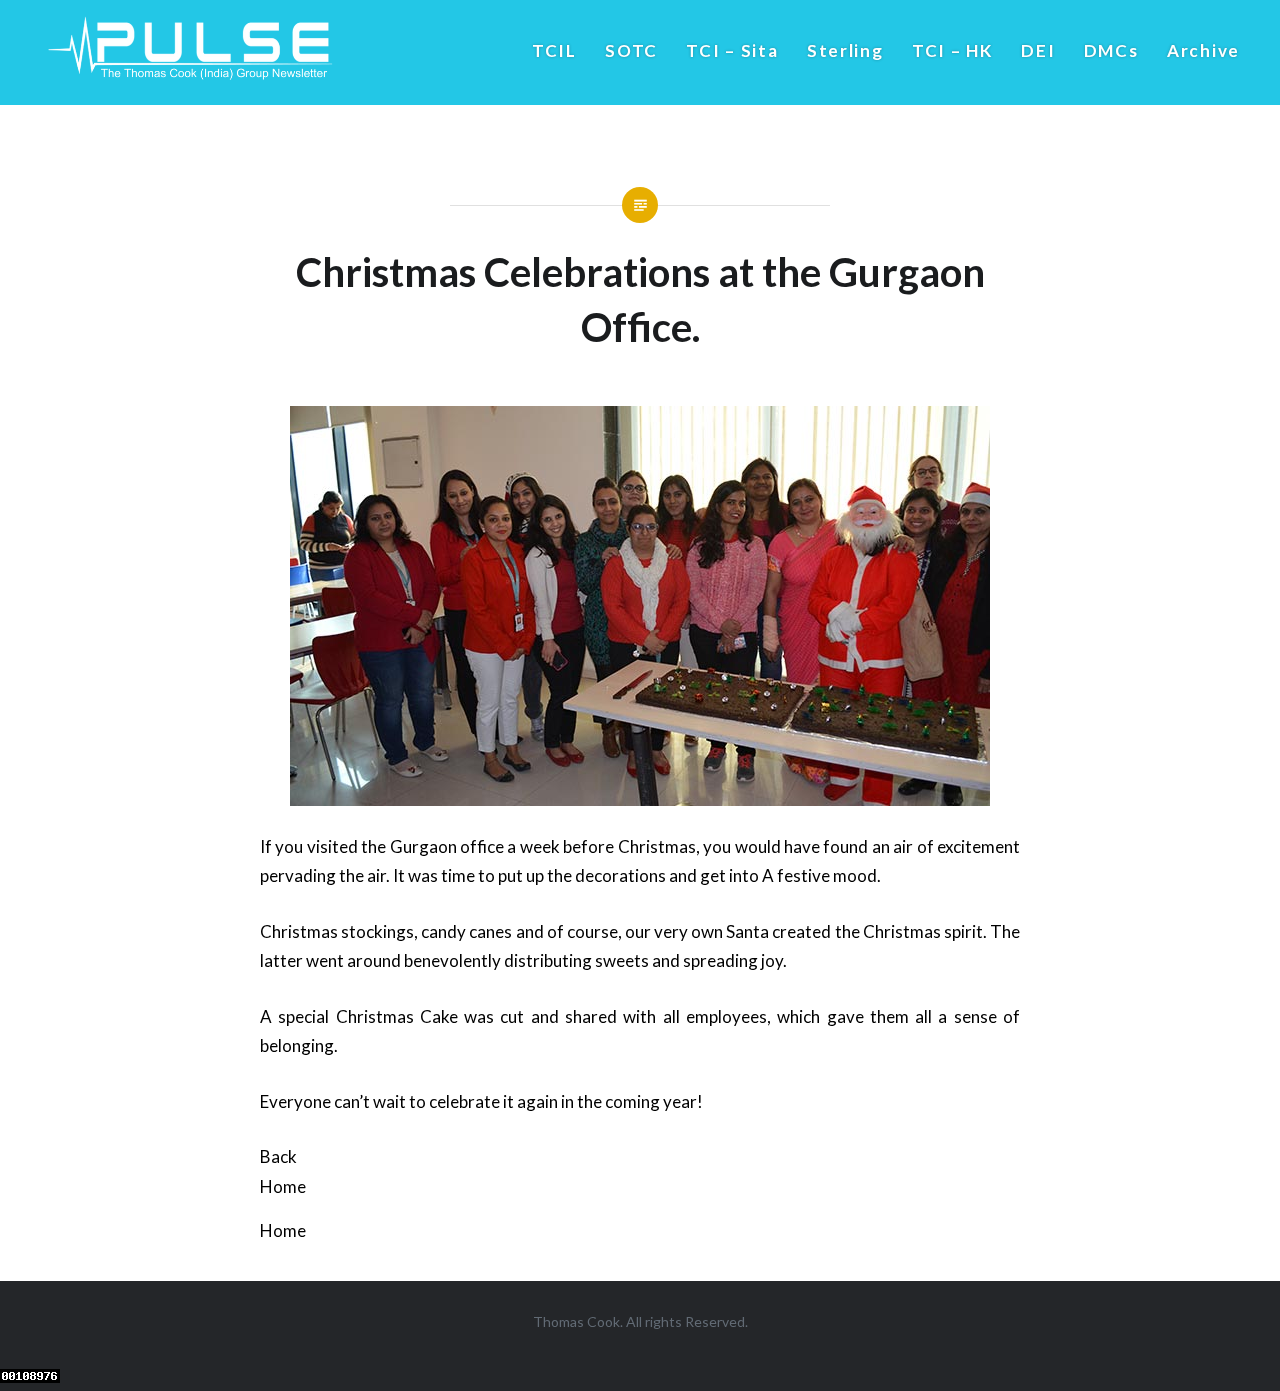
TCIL (554, 50)
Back (278, 1156)
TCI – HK (952, 50)
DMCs (1111, 50)
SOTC (631, 50)
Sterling (845, 50)
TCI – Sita (732, 50)
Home (283, 1186)
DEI (1038, 50)
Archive (1203, 50)
